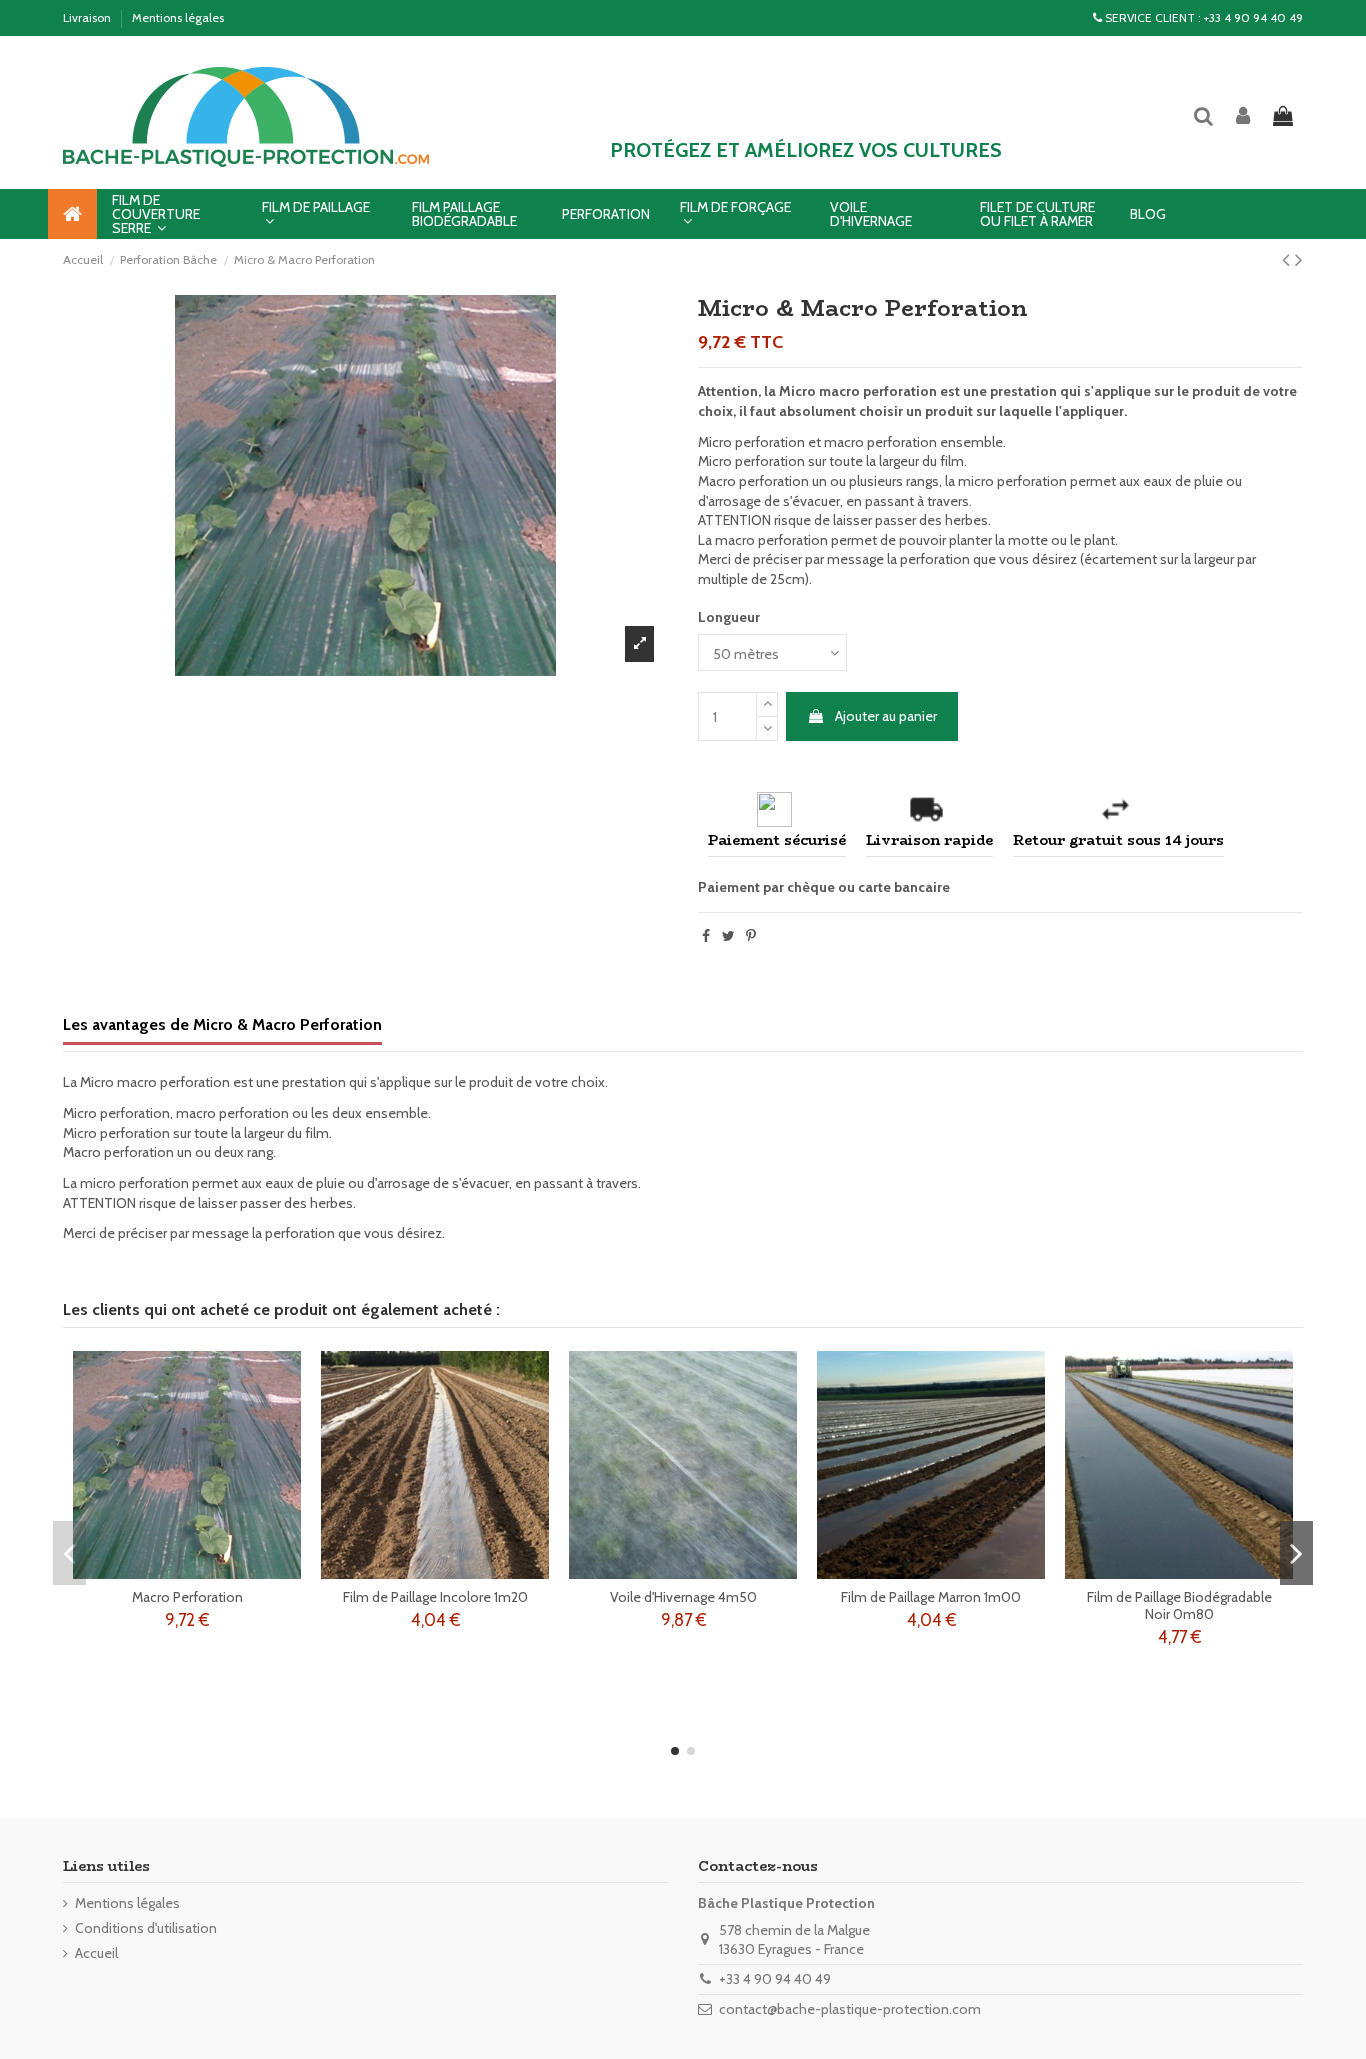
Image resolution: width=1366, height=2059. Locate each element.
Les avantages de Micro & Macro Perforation (222, 1024)
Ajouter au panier (886, 716)
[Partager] (706, 936)
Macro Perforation (187, 1597)
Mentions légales (178, 17)
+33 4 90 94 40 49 (1253, 17)
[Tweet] (728, 936)
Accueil (96, 1953)
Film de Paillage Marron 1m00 (931, 1597)
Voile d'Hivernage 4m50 (683, 1597)
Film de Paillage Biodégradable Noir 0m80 (1179, 1605)
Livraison (88, 17)
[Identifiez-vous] (1244, 117)
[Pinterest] (751, 936)
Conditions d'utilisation (146, 1928)
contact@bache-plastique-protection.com (850, 2009)
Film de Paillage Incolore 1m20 (435, 1597)
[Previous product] (1288, 259)
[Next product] (1299, 259)
